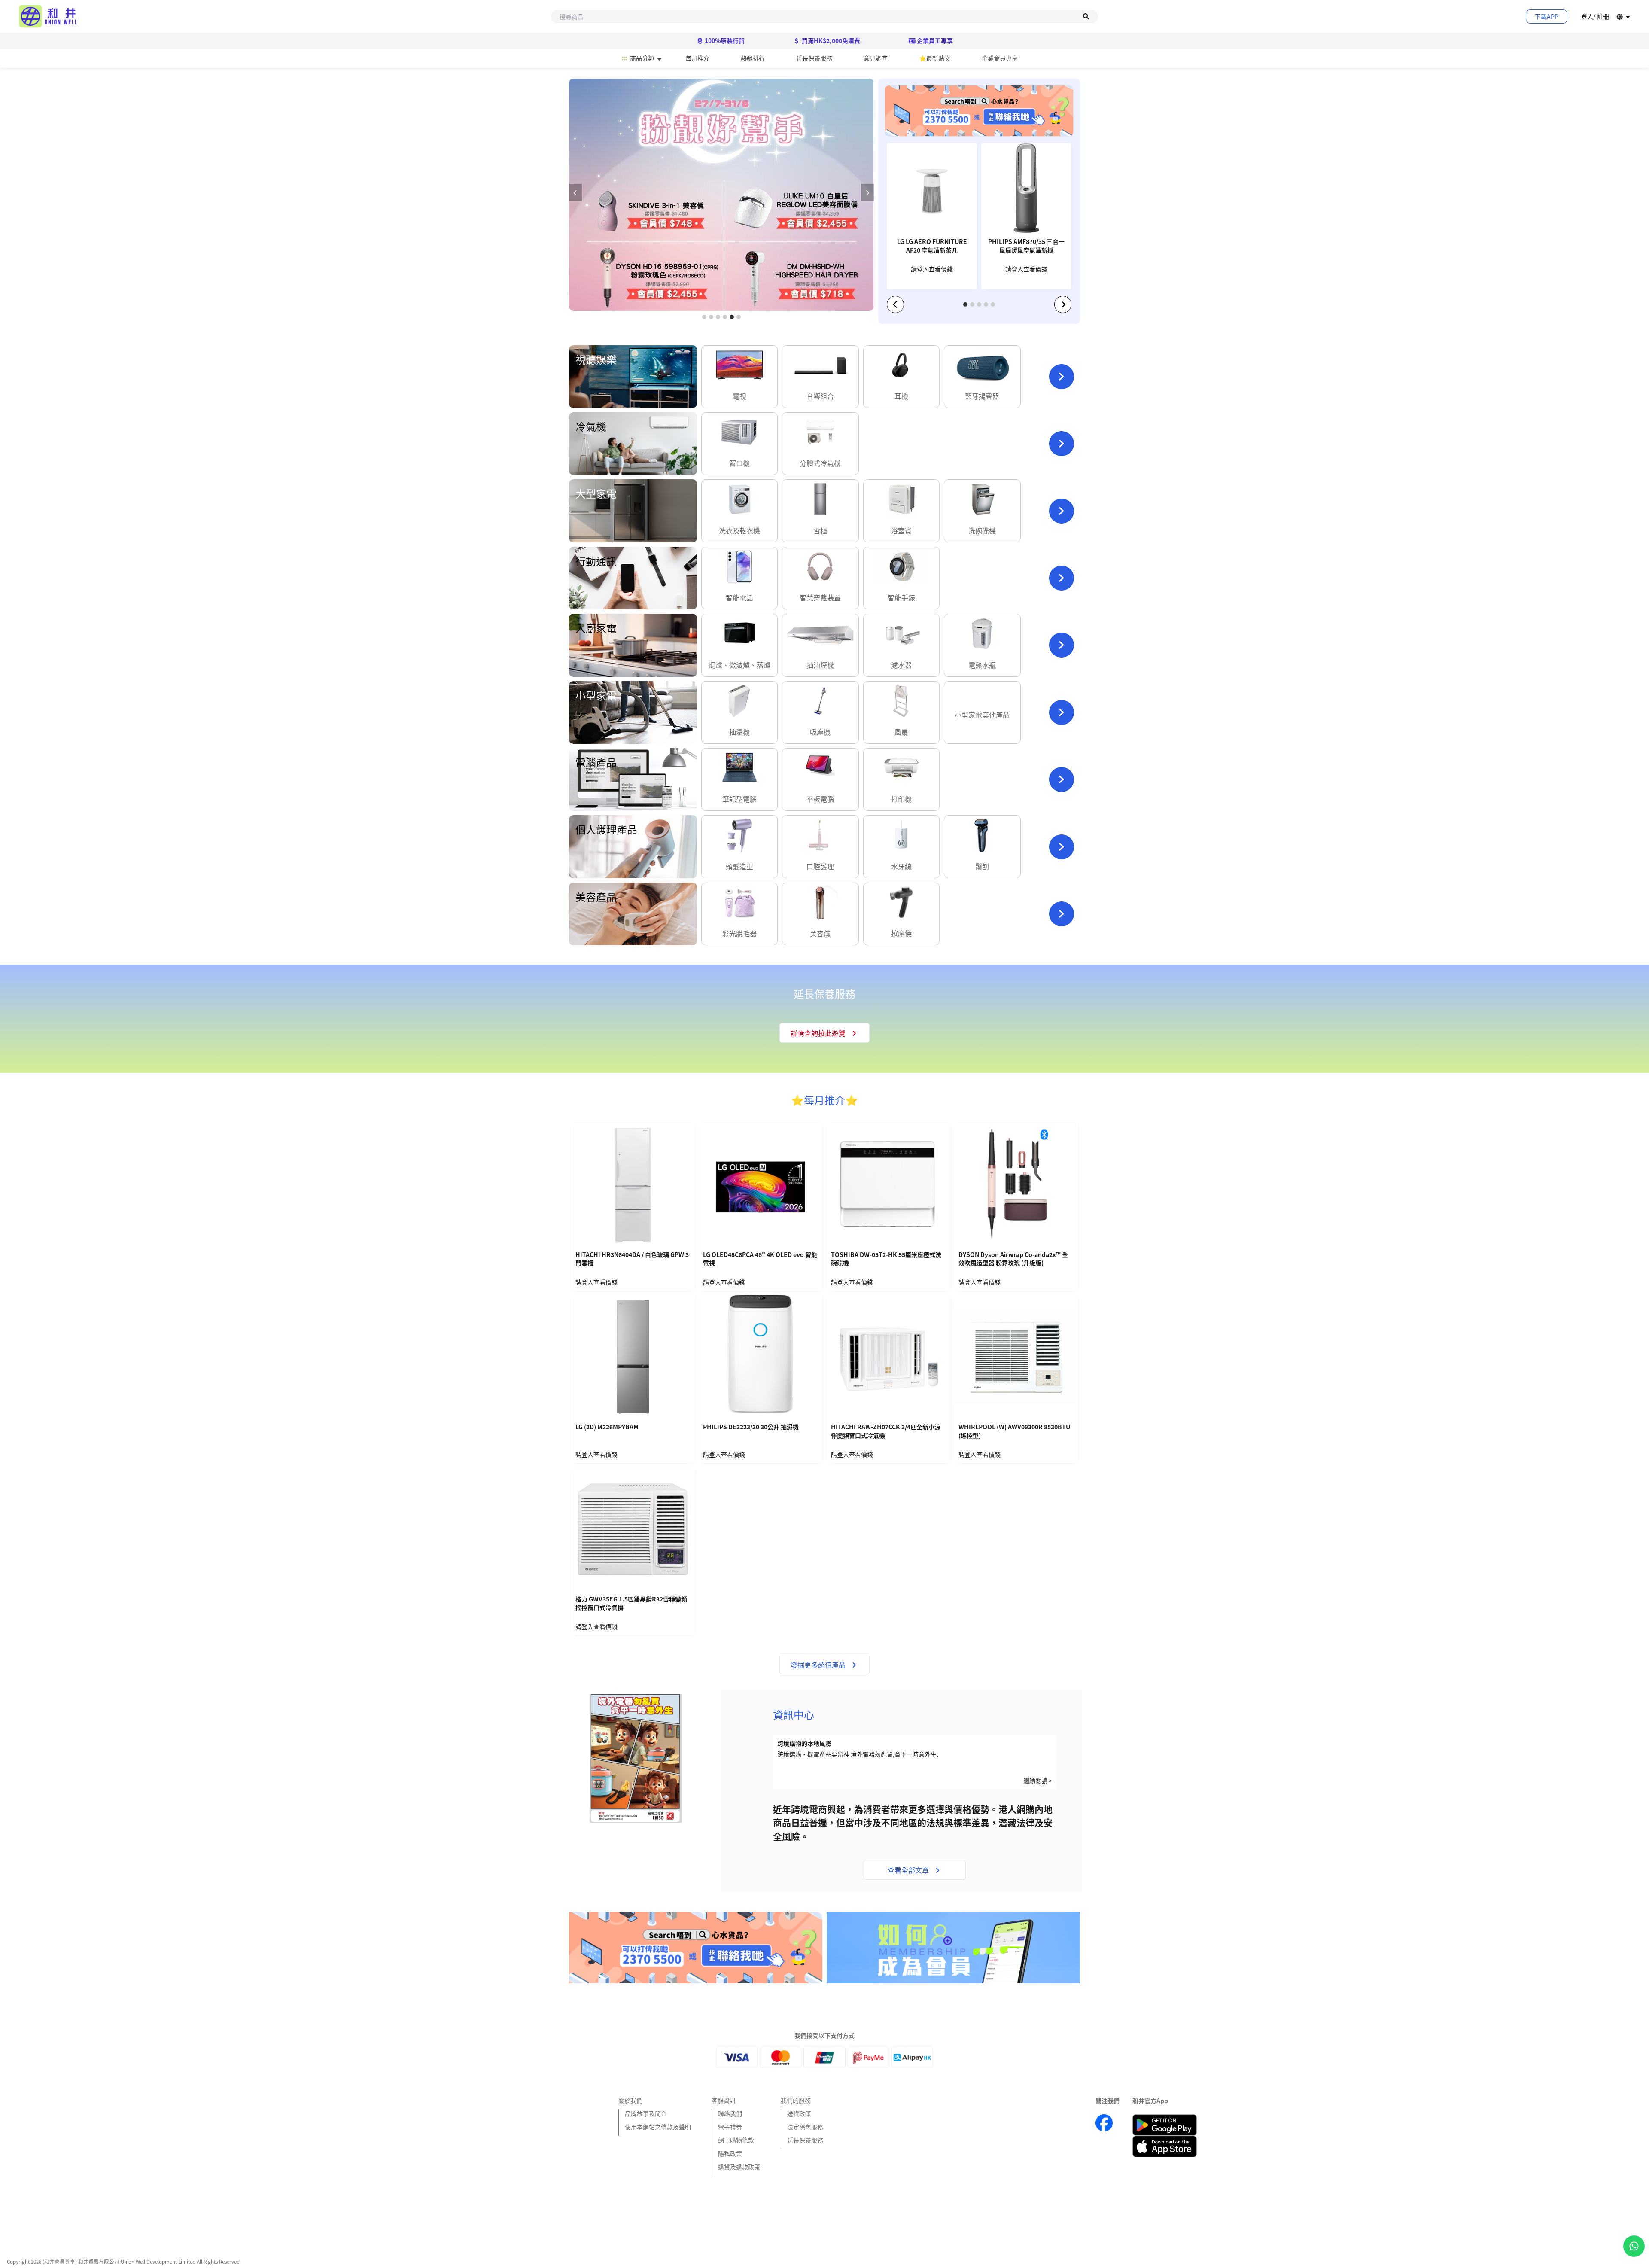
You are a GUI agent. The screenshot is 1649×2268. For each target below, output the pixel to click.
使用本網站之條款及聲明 (658, 2127)
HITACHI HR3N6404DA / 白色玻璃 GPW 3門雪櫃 (632, 1259)
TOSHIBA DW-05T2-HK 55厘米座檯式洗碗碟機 (886, 1259)
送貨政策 (799, 2113)
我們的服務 (796, 2100)
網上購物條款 (736, 2140)
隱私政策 (730, 2153)
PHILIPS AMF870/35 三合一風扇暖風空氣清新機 (1026, 246)
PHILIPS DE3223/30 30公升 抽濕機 (751, 1427)
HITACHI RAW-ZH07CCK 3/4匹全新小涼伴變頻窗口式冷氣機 (886, 1431)
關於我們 (630, 2100)
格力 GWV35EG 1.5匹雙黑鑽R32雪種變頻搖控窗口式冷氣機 (631, 1603)
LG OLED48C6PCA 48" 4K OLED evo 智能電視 (760, 1259)
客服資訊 (724, 2100)
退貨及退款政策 (739, 2167)
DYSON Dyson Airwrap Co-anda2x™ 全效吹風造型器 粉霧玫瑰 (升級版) (1013, 1259)
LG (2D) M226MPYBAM (607, 1427)
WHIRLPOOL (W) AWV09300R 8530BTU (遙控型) (1014, 1431)
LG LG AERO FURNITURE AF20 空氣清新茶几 (932, 246)
